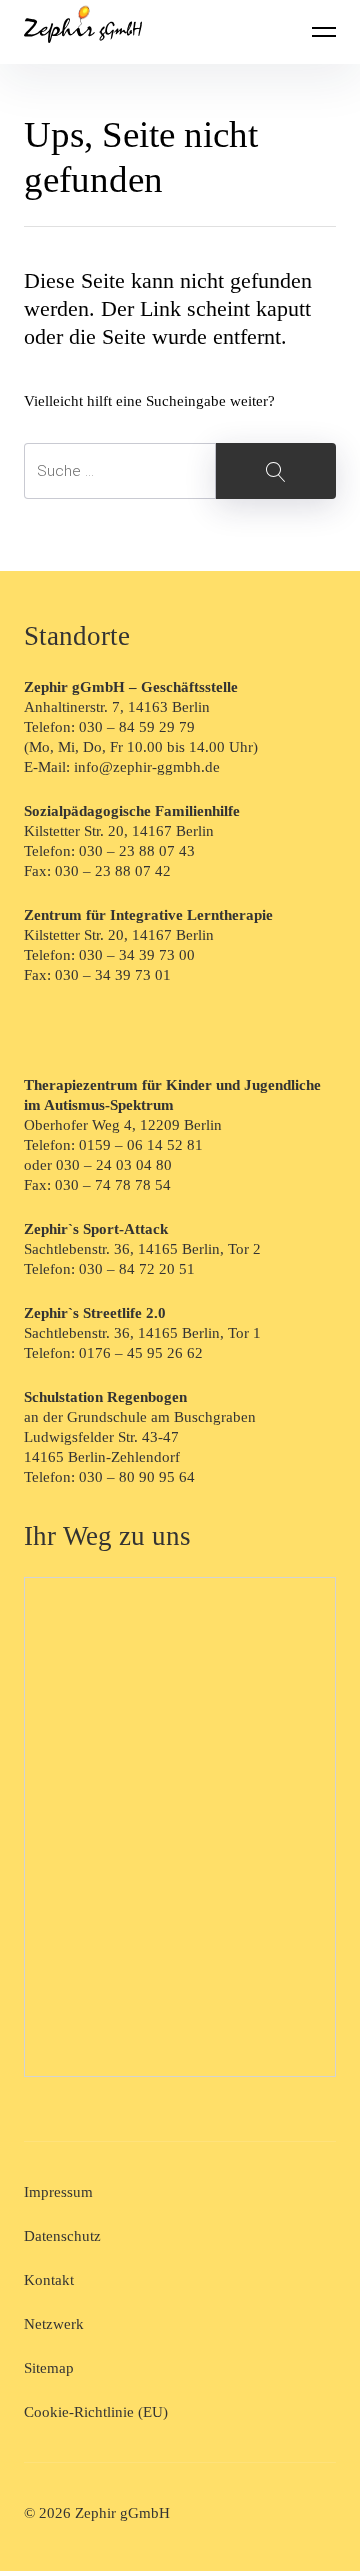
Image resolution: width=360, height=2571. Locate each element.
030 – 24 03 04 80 (116, 1165)
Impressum (58, 2192)
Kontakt (49, 2280)
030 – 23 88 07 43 (137, 851)
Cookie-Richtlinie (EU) (96, 2412)
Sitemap (49, 2368)
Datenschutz (62, 2236)
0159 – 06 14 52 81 (141, 1145)
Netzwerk (54, 2324)
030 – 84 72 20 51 (137, 1269)
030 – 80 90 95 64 (137, 1477)
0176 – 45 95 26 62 (141, 1353)
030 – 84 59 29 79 (137, 727)
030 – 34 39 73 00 (137, 955)
